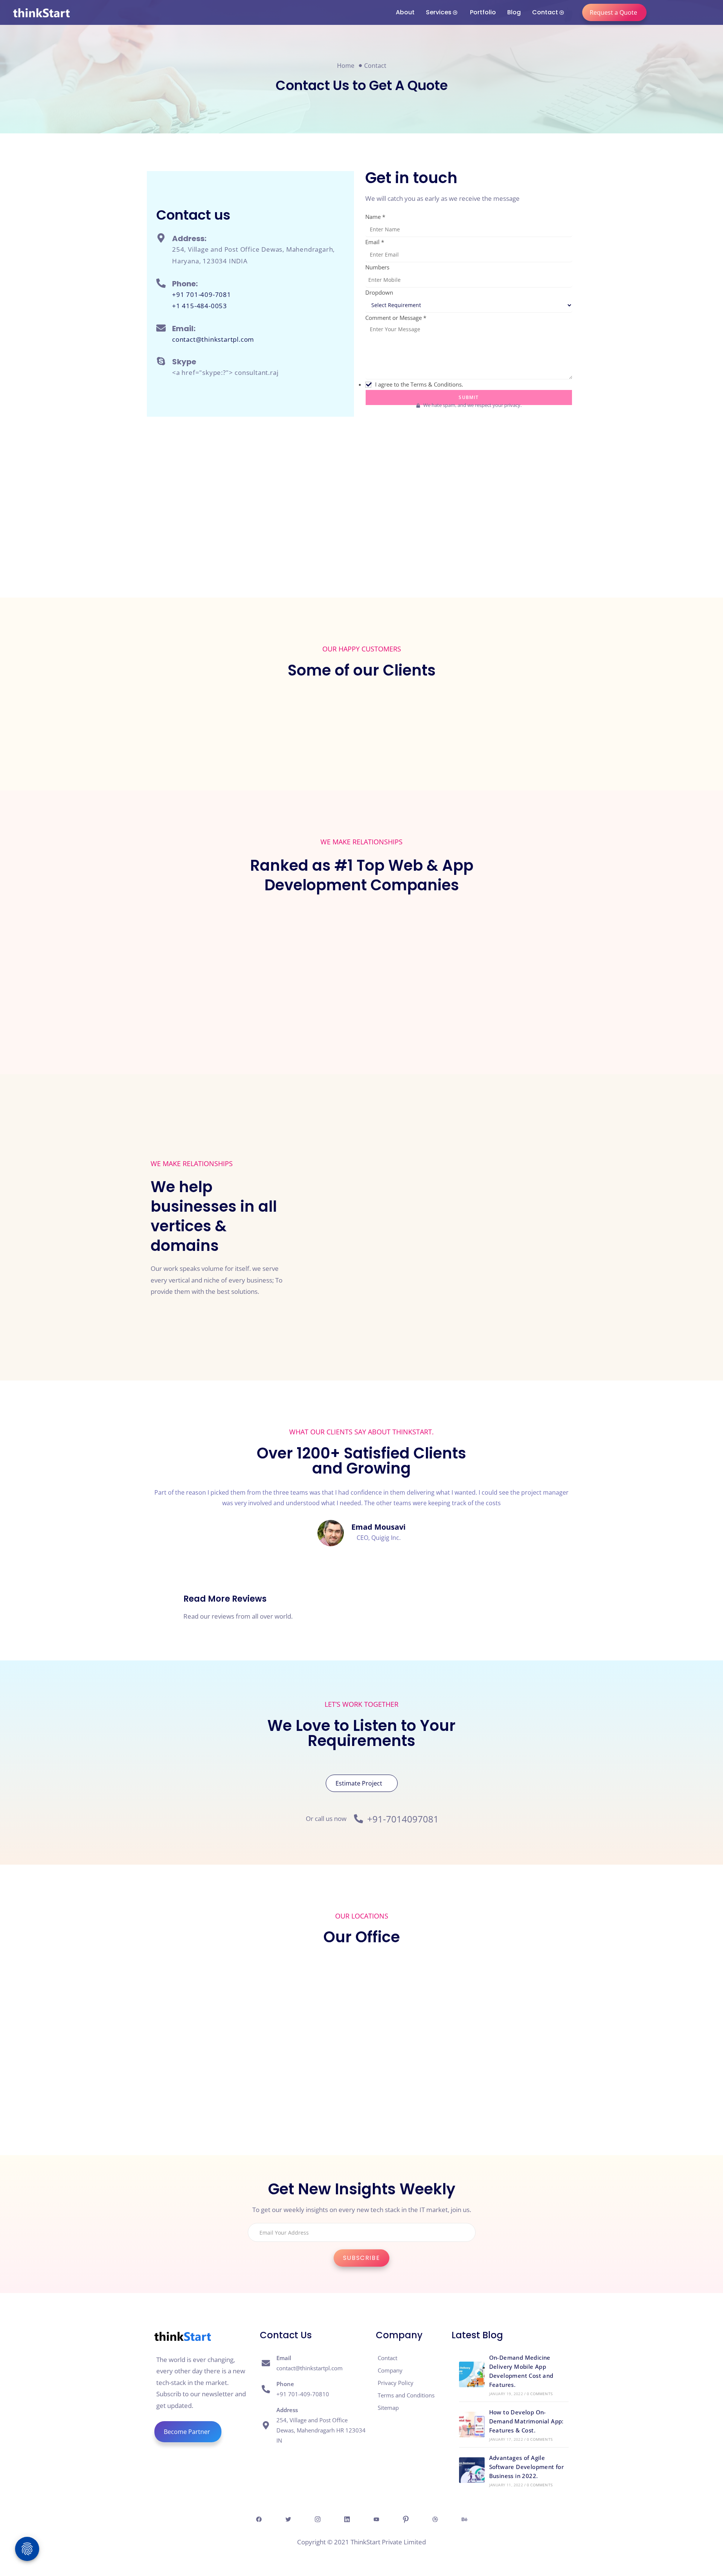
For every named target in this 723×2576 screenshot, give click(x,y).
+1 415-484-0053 (200, 306)
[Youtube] (376, 2519)
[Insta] (317, 2519)
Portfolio (483, 12)
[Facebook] (259, 2519)
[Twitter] (288, 2519)
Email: (184, 329)
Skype (184, 362)
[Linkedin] (347, 2519)
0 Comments (540, 2394)
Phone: (185, 284)
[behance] (464, 2519)
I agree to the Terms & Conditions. (419, 384)
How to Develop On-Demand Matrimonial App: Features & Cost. (526, 2421)
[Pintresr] (406, 2519)
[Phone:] (161, 283)
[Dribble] (435, 2519)
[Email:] (161, 328)
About (405, 12)
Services (439, 12)
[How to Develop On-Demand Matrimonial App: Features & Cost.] (472, 2425)
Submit (469, 397)
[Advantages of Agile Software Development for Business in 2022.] (472, 2470)
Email (375, 242)
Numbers (377, 267)
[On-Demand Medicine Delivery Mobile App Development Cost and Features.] (472, 2374)
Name (375, 217)
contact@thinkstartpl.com (213, 339)
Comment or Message (396, 318)
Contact (545, 12)
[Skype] (161, 361)
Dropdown (379, 292)
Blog (514, 12)
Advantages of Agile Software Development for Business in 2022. (527, 2467)
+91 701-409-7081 (202, 294)
